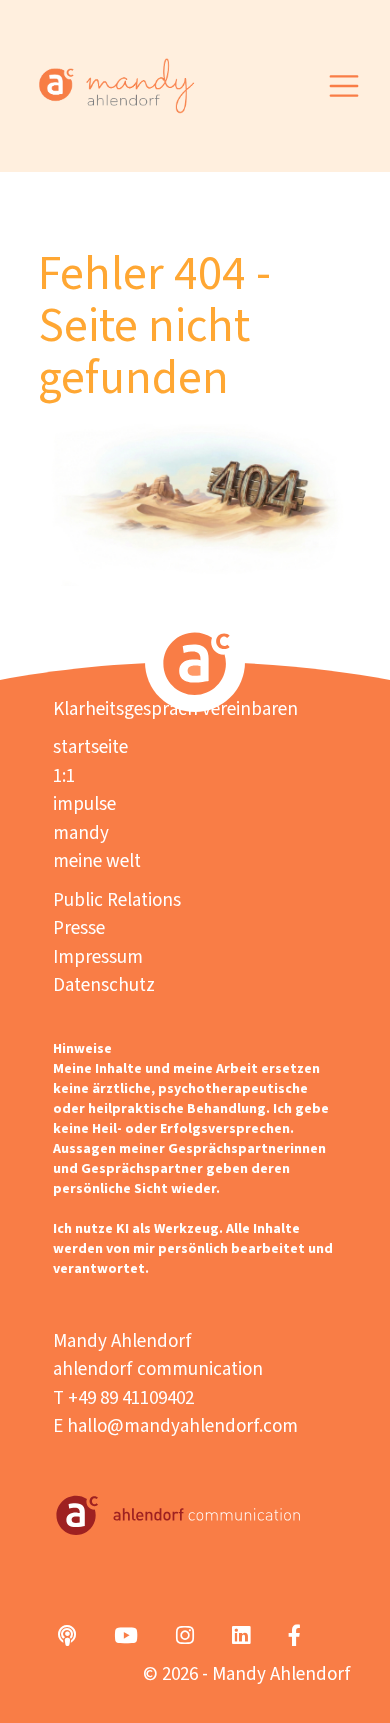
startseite (90, 747)
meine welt (97, 861)
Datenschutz (104, 985)
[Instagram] (185, 1637)
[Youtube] (126, 1637)
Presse (79, 928)
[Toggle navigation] (344, 85)
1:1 (64, 776)
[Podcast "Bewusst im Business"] (67, 1637)
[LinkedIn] (241, 1637)
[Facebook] (294, 1637)
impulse (84, 804)
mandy (81, 833)
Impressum (98, 957)
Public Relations (117, 900)
